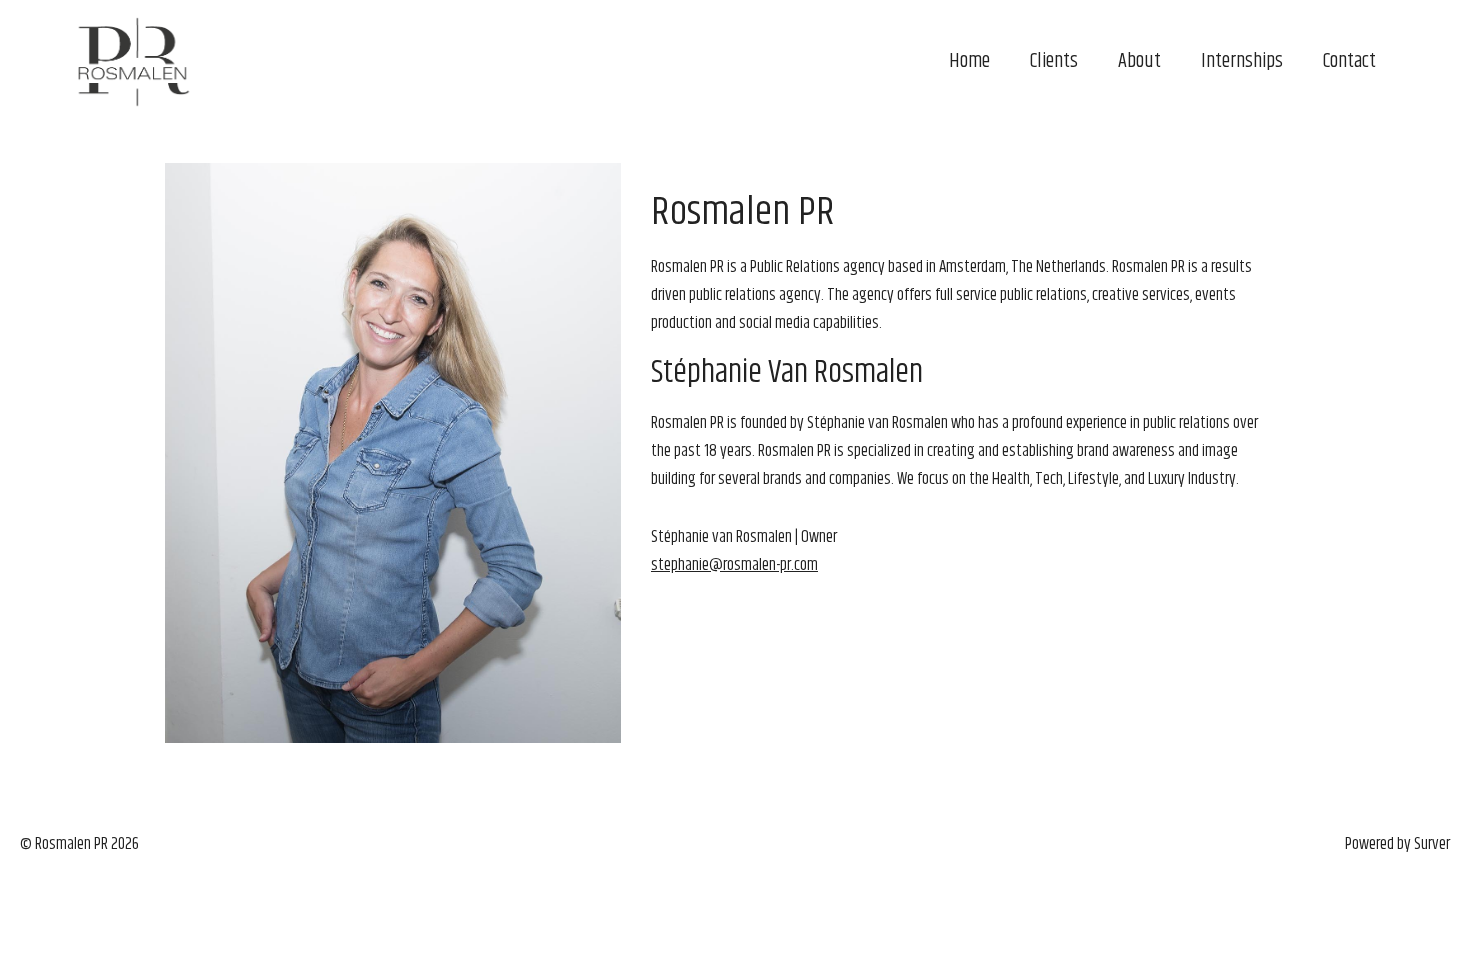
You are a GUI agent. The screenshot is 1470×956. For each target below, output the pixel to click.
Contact (1349, 61)
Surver (1432, 844)
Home (969, 61)
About (1139, 61)
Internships (1242, 61)
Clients (1054, 61)
